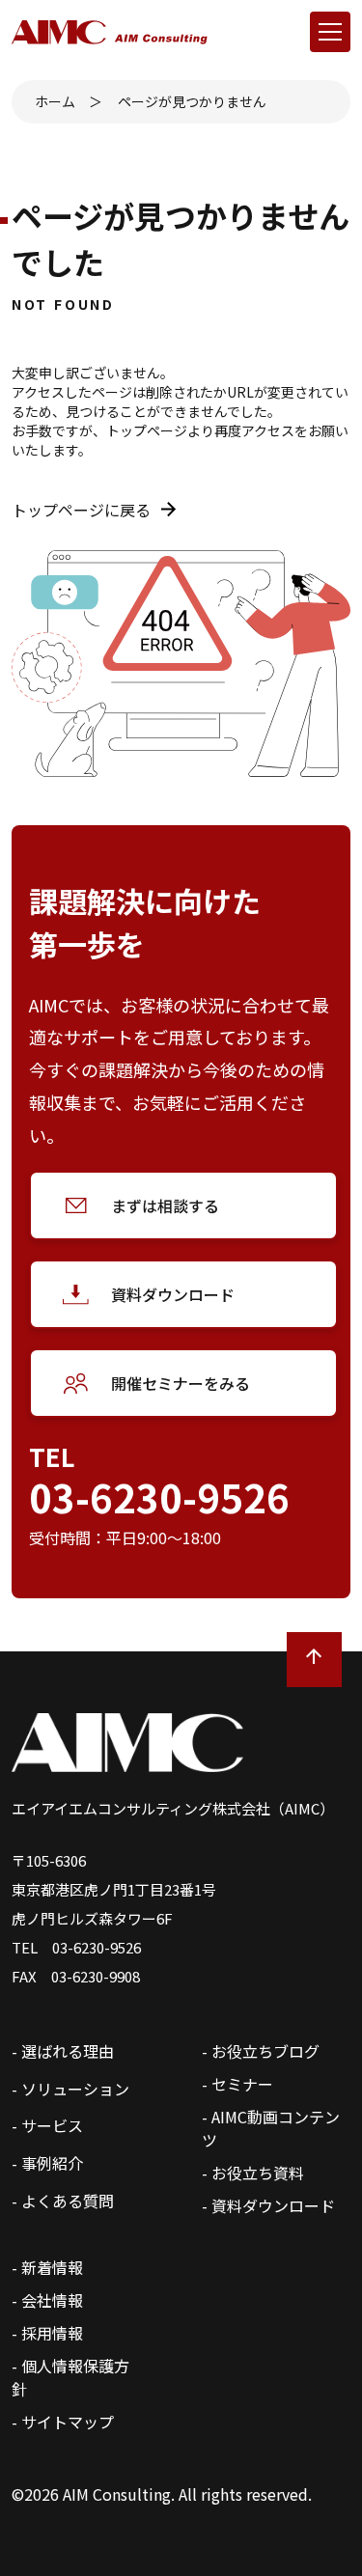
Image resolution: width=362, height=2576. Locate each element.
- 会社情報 (47, 2300)
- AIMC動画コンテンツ (271, 2128)
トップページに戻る (81, 510)
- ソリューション (70, 2089)
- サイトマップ (63, 2422)
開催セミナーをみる (181, 1383)
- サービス (47, 2125)
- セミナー (237, 2084)
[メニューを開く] (330, 32)
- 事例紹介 (47, 2163)
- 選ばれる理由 (63, 2051)
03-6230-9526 (159, 1497)
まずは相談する (165, 1205)
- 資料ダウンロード (268, 2205)
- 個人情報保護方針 (70, 2377)
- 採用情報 (47, 2333)
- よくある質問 (63, 2201)
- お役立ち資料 (253, 2173)
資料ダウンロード (173, 1294)
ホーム (55, 101)
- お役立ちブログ (261, 2051)
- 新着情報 (47, 2267)
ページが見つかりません (192, 101)
